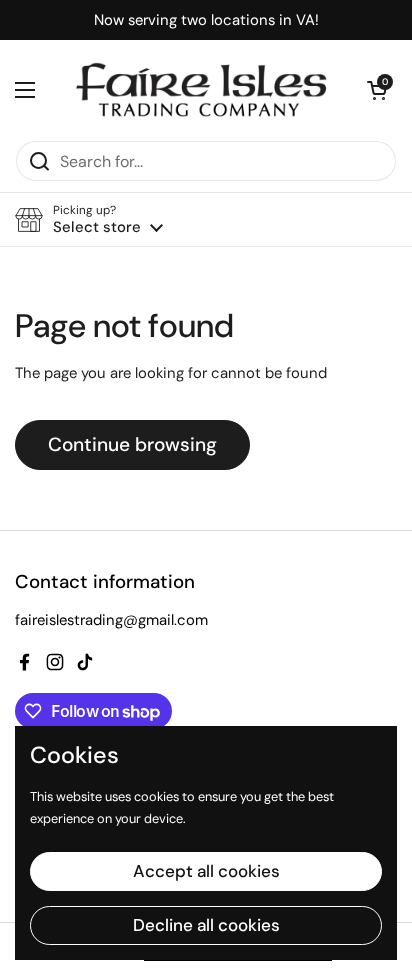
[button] (377, 90)
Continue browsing (132, 444)
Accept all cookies (206, 871)
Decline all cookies (206, 925)
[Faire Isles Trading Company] (201, 90)
